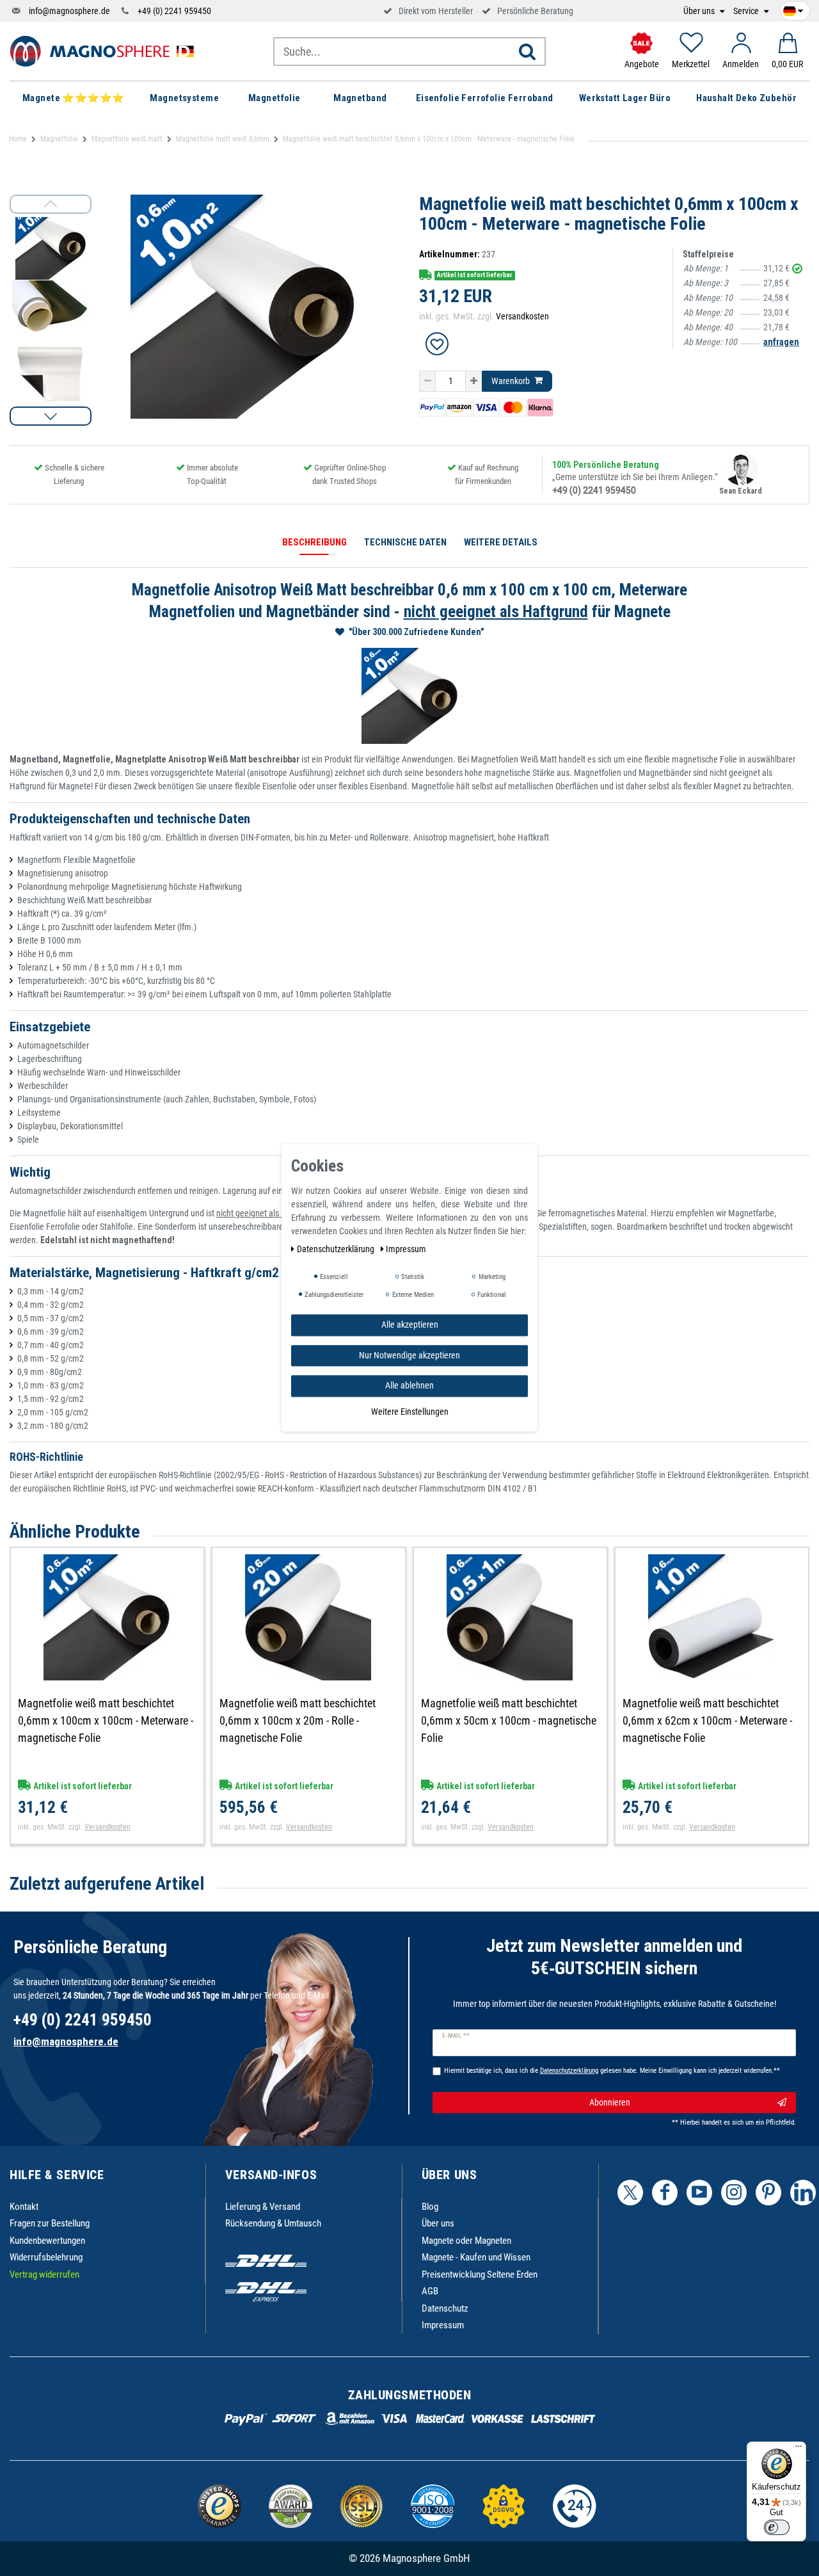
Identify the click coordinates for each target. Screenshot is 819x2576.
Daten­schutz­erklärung (337, 1249)
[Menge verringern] (427, 382)
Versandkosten (522, 316)
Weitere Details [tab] (501, 542)
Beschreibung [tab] (314, 542)
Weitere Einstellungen (410, 1412)
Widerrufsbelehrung (46, 2257)
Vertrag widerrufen (44, 2274)
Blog (430, 2207)
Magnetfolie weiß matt (127, 139)
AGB (430, 2291)
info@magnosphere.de (69, 11)
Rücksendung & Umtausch (273, 2223)
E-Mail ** (456, 2036)
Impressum (443, 2325)
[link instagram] (734, 2193)
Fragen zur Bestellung (50, 2223)
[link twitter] (630, 2193)
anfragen (781, 342)
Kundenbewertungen (47, 2241)
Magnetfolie (59, 139)
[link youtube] (699, 2193)
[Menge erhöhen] (474, 382)
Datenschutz (445, 2308)
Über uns (700, 11)
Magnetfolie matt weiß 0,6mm (223, 139)
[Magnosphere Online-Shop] (106, 51)
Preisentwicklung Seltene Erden (480, 2274)
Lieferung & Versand (263, 2207)
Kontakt (24, 2207)
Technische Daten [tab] (405, 542)
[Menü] (799, 2449)
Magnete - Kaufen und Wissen (476, 2257)
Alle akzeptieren (410, 1324)
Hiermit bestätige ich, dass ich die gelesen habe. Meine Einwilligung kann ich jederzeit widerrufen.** (612, 2071)
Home (18, 139)
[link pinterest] (768, 2193)
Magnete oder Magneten (466, 2241)
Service (747, 11)
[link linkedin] (803, 2193)
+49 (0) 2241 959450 (174, 11)
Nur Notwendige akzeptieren (409, 1355)
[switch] (777, 2527)
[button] (51, 416)
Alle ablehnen (409, 1385)
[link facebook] (665, 2193)
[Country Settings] (793, 9)
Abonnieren (610, 2102)
